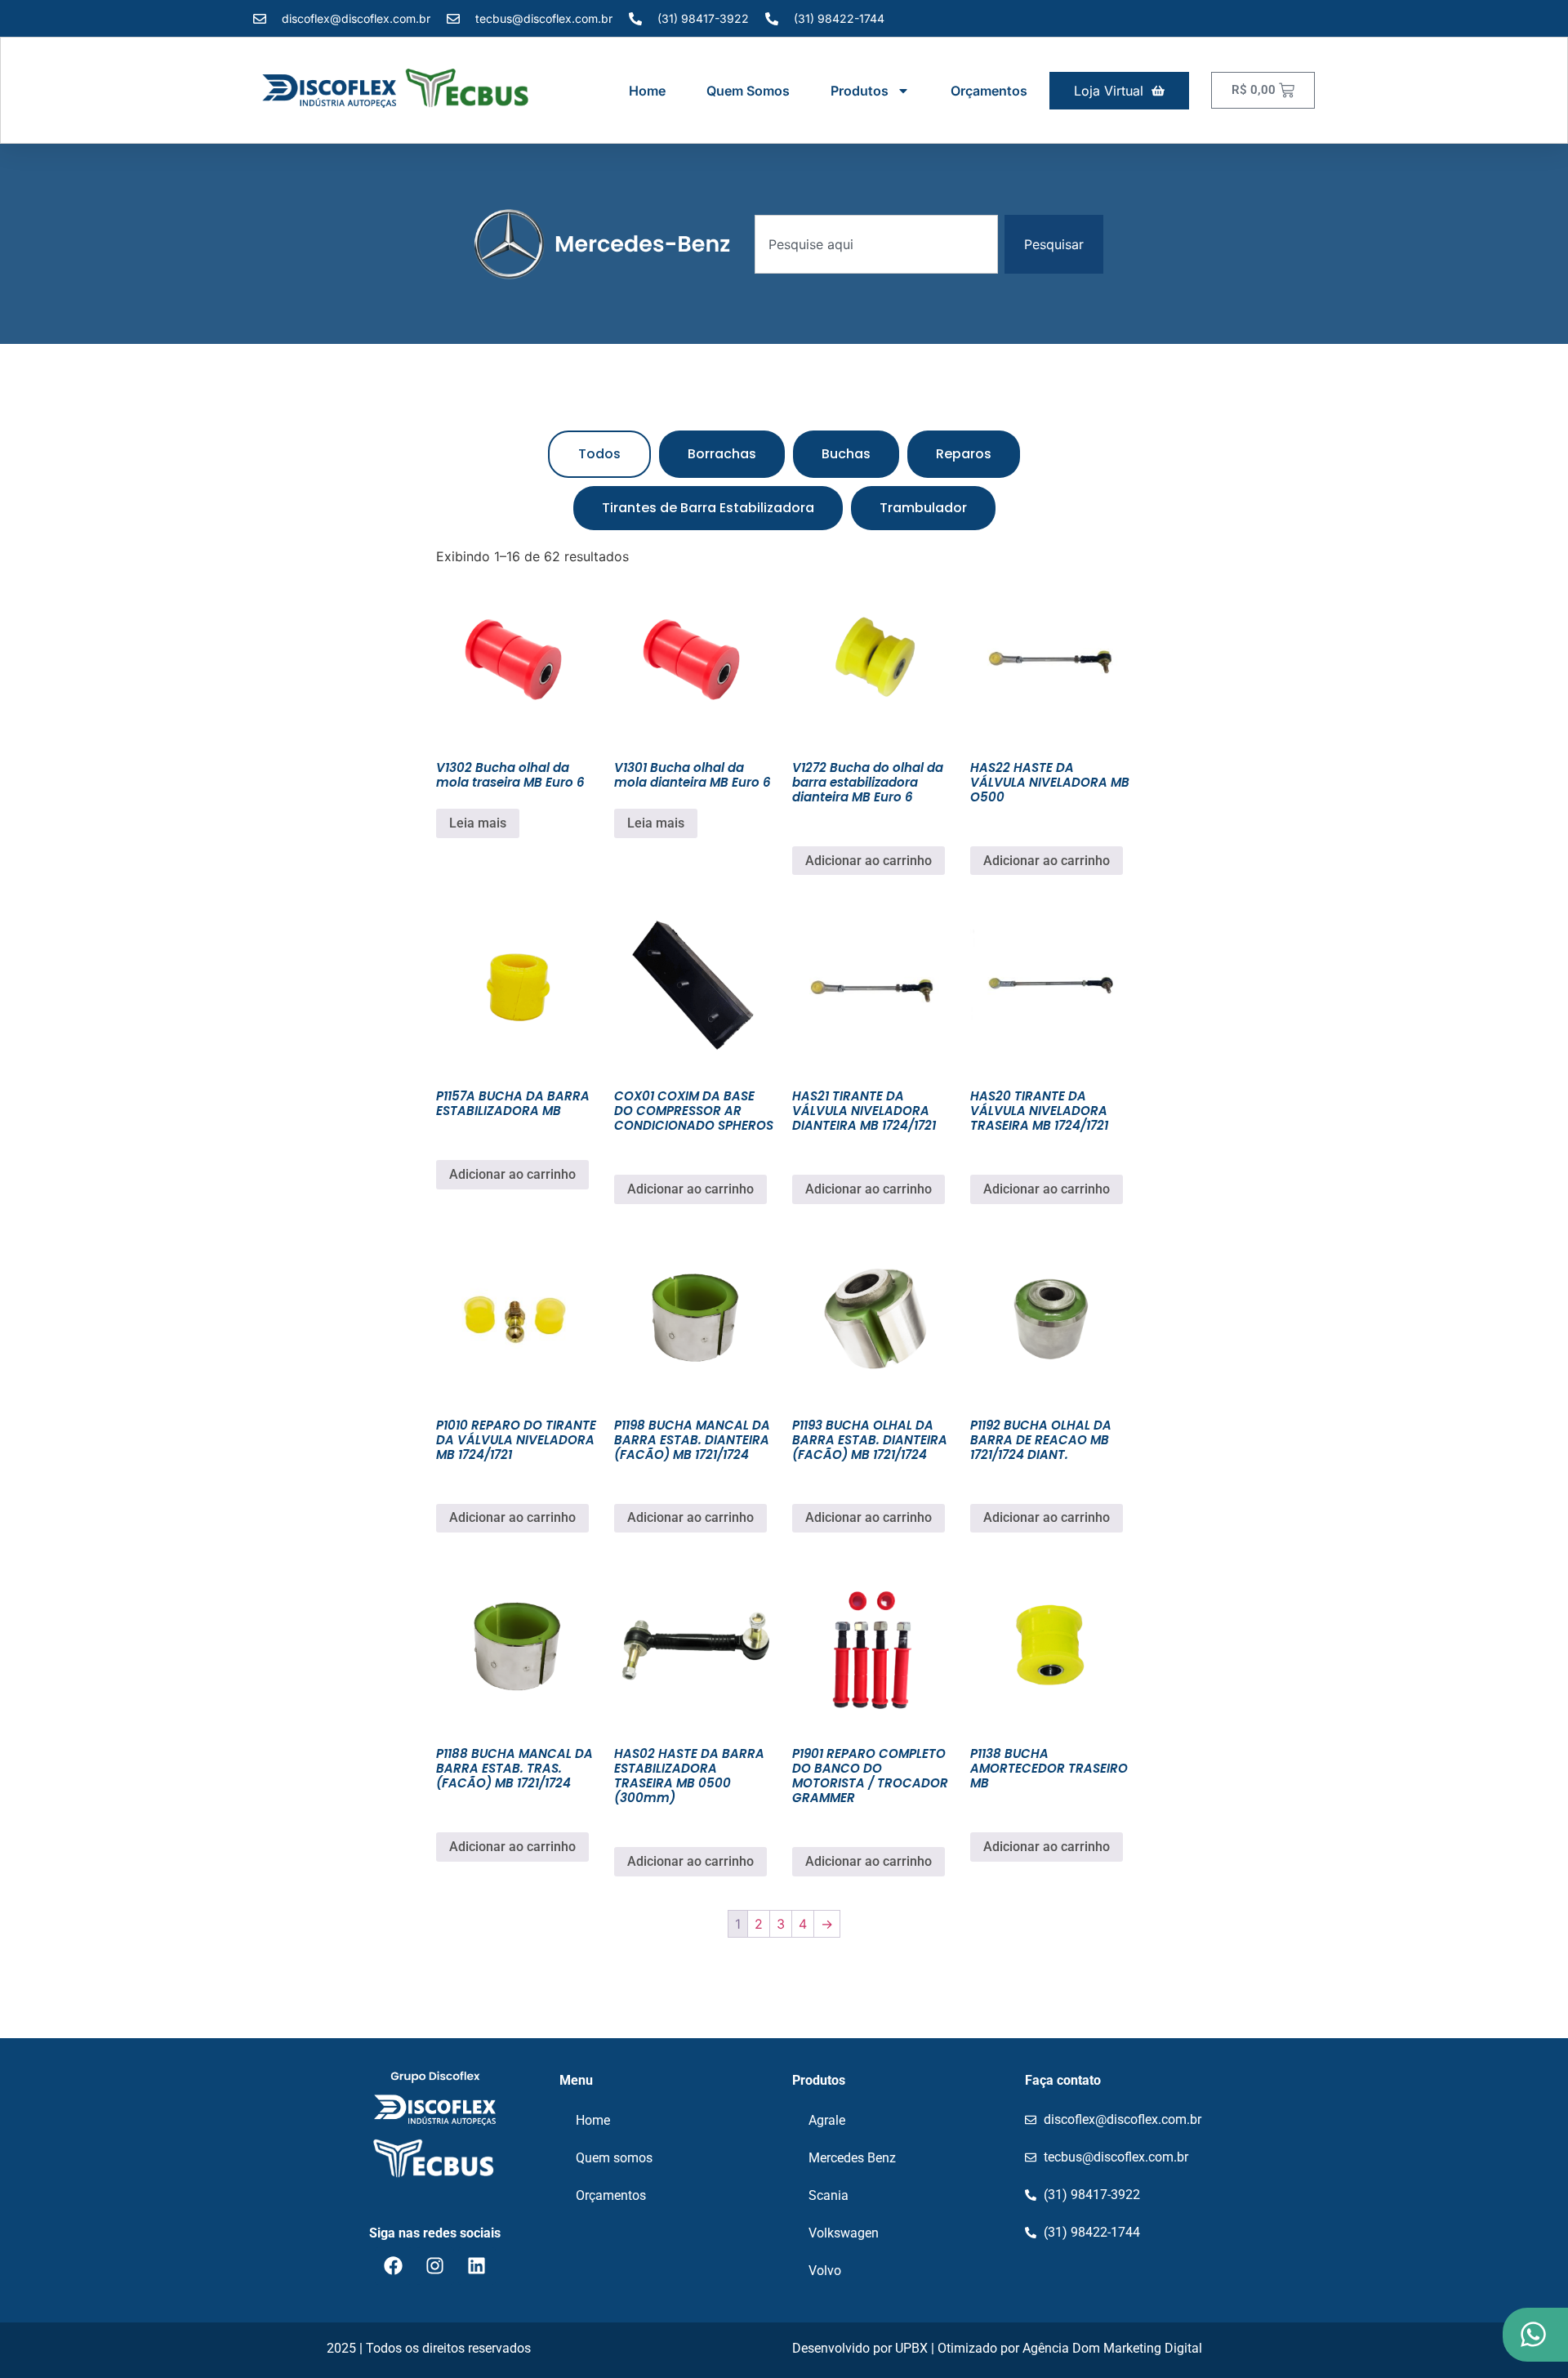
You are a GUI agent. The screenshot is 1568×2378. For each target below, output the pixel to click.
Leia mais (478, 823)
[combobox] (876, 244)
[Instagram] (435, 2266)
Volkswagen (844, 2233)
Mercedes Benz (852, 2158)
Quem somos (748, 91)
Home (647, 91)
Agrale (827, 2120)
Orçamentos (989, 91)
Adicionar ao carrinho (869, 861)
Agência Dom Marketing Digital (1112, 2348)
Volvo (825, 2271)
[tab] (599, 454)
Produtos (860, 91)
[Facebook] (394, 2266)
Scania (829, 2195)
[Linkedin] (477, 2266)
